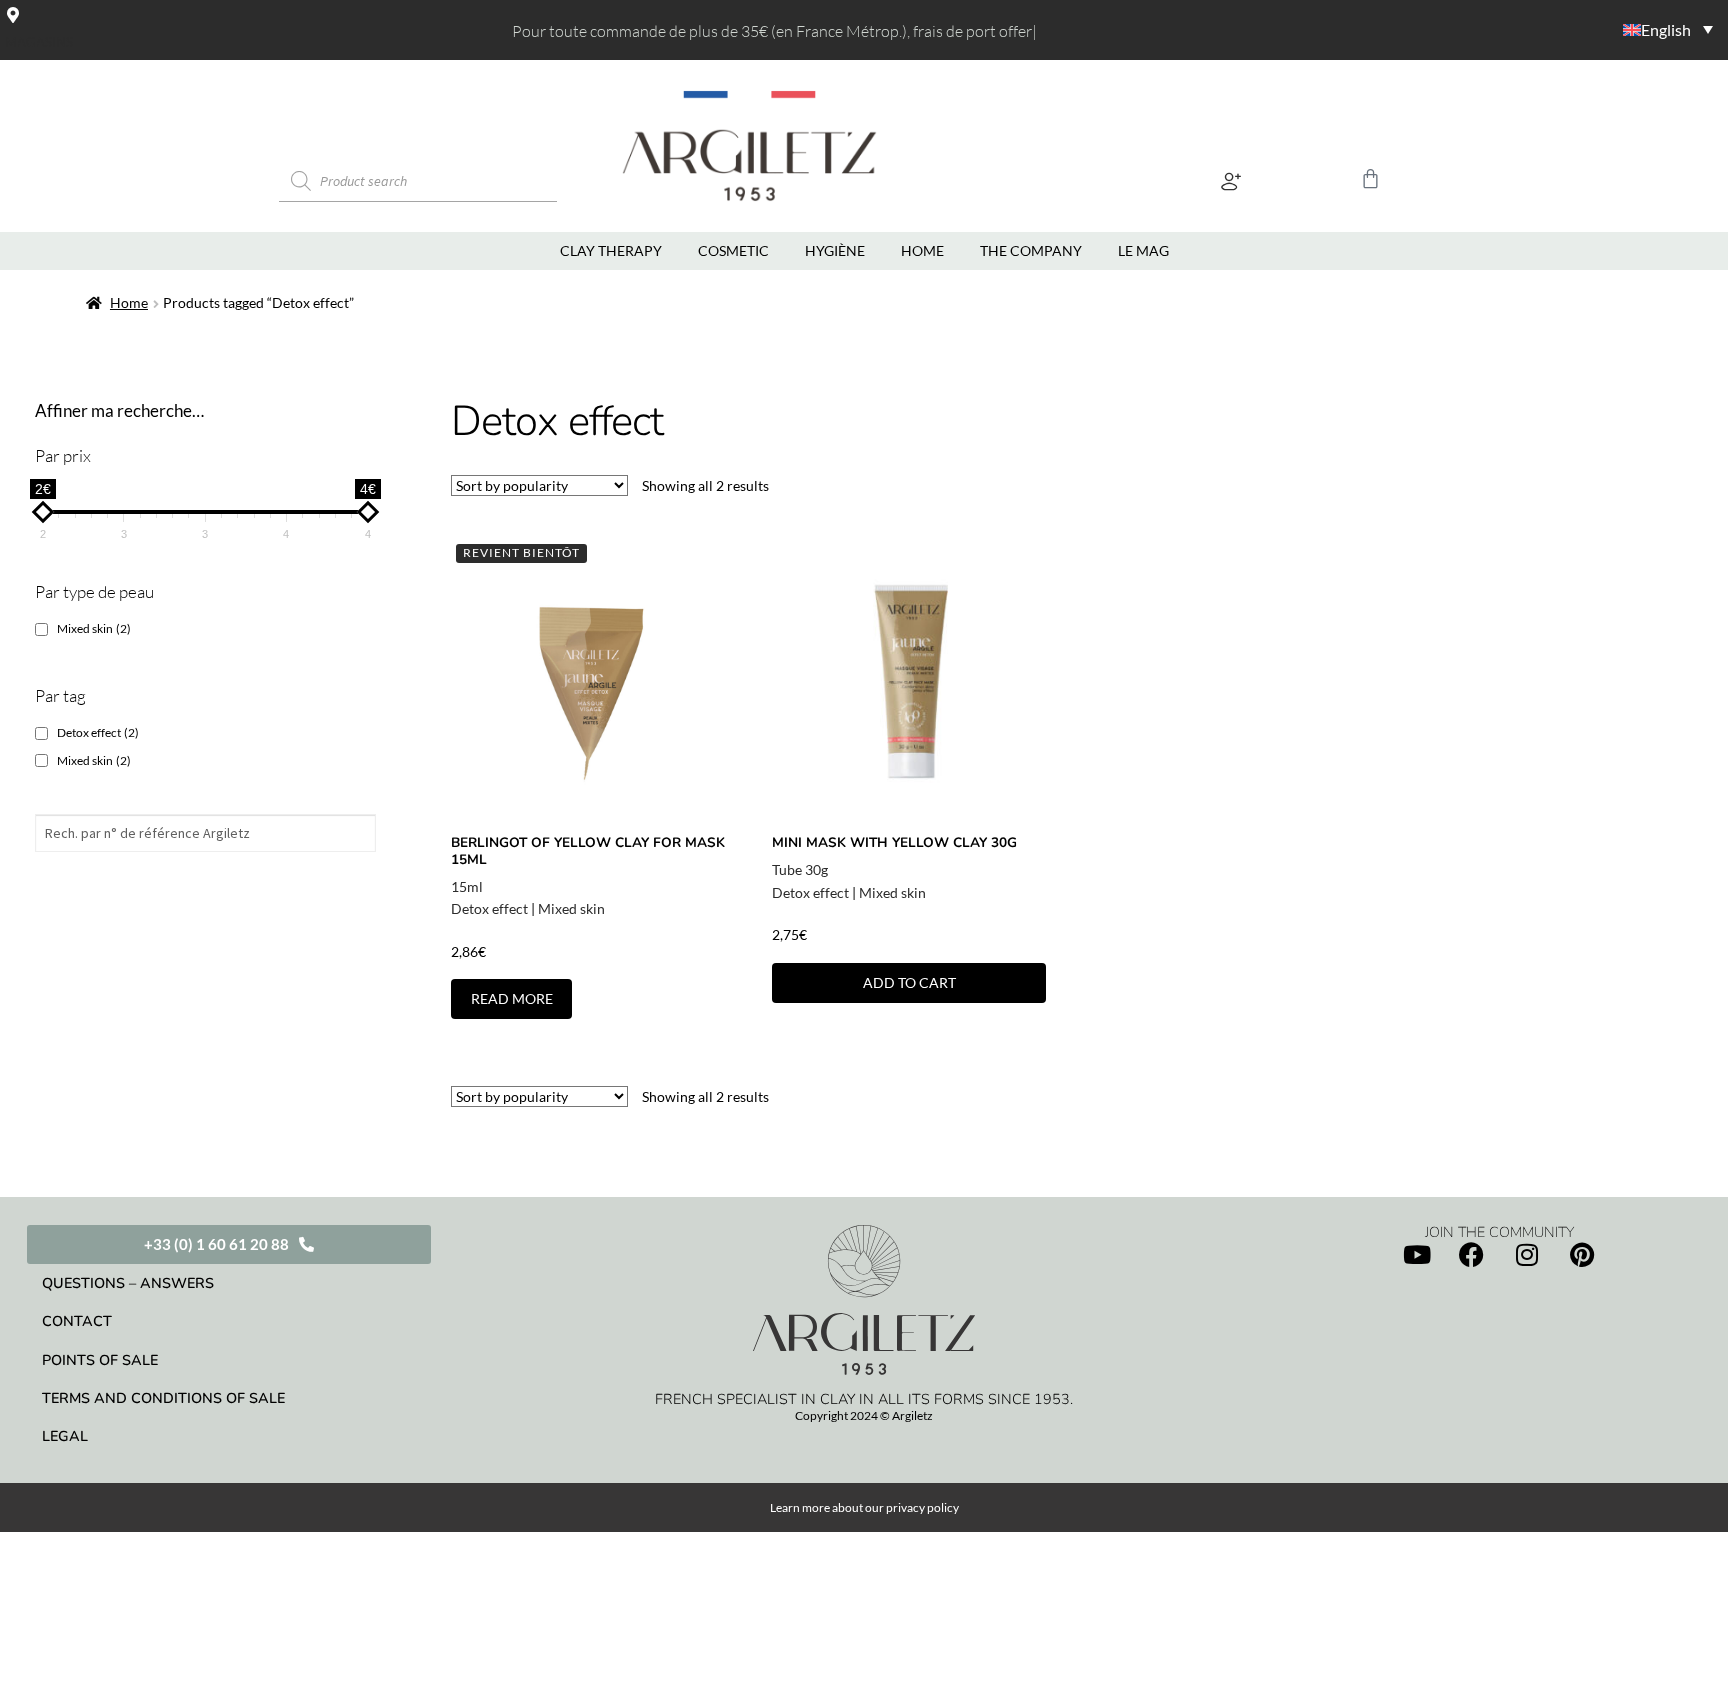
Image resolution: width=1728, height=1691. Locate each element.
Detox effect (489, 908)
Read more (512, 998)
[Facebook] (1472, 1254)
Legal (65, 1436)
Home (129, 302)
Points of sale (100, 1360)
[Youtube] (1417, 1254)
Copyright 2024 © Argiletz (864, 1415)
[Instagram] (1527, 1254)
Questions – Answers (128, 1283)
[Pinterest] (1582, 1254)
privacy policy (922, 1507)
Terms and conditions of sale (163, 1398)
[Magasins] (13, 15)
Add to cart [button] (909, 982)
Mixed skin (571, 908)
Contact (77, 1321)
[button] (1231, 181)
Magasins (39, 42)
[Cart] (1370, 178)
